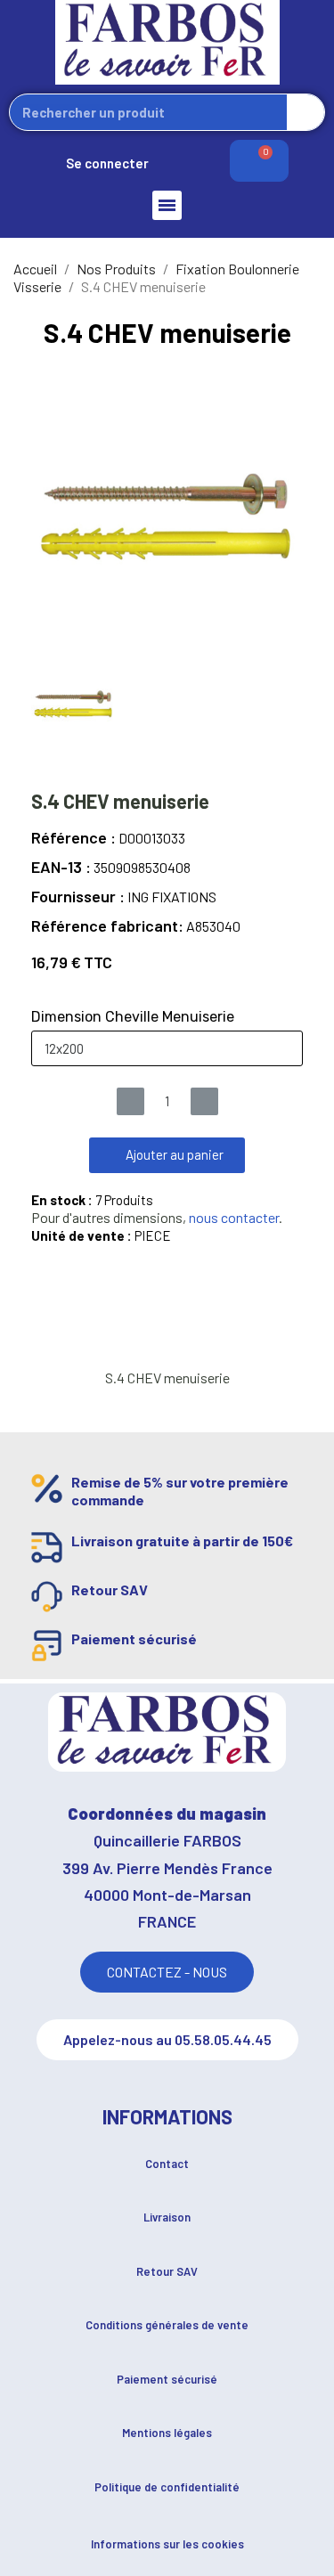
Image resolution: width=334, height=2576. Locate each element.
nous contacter (234, 1217)
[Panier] (259, 161)
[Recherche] (305, 112)
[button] (167, 1155)
